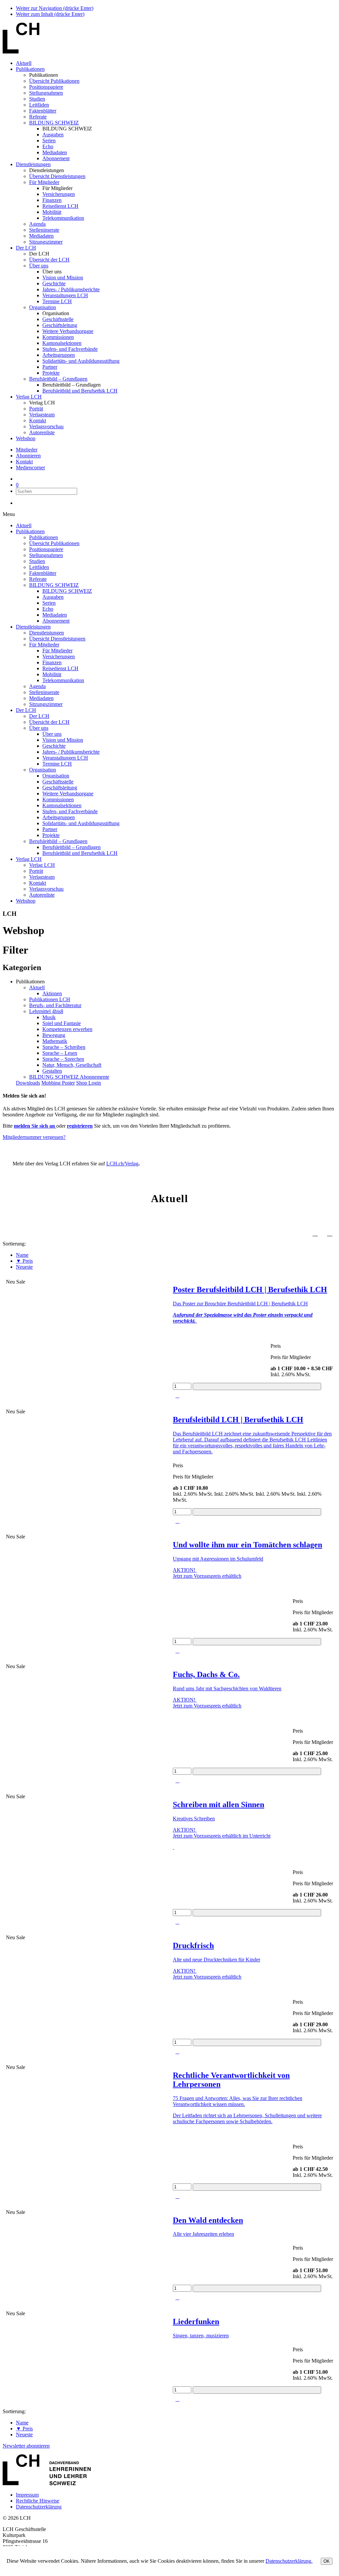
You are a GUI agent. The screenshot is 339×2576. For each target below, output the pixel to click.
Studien (37, 99)
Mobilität (52, 212)
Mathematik (55, 1041)
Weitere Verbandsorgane (68, 331)
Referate (38, 117)
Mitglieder (27, 450)
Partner (50, 367)
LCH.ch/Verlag (122, 1164)
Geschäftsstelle (58, 319)
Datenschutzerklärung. (289, 2561)
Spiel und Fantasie (62, 1023)
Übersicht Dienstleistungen (57, 176)
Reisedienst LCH (60, 206)
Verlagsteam (42, 415)
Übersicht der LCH (49, 260)
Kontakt (38, 421)
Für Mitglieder (44, 182)
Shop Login (89, 1083)
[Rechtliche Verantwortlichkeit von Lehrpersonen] (86, 2073)
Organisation (43, 307)
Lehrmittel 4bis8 (46, 1011)
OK (327, 2561)
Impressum (27, 2495)
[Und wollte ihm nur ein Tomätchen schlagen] (86, 1543)
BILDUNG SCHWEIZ (54, 123)
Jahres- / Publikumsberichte (71, 289)
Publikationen (30, 69)
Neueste (24, 1267)
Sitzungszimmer (46, 242)
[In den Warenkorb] (257, 1386)
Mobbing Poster (58, 1083)
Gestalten (52, 1071)
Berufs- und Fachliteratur (55, 1005)
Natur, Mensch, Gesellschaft (72, 1065)
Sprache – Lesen (60, 1053)
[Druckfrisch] (86, 1944)
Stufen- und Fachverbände (70, 349)
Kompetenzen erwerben (67, 1029)
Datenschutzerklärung (39, 2507)
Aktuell (24, 63)
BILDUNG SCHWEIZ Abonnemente (69, 1077)
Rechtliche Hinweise (38, 2501)
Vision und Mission (63, 278)
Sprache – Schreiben (64, 1047)
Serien (49, 141)
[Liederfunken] (86, 2319)
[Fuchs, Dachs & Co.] (86, 1672)
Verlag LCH (29, 397)
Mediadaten (55, 152)
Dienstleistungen (33, 164)
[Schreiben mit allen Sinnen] (86, 1803)
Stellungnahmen (46, 93)
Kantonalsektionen (62, 343)
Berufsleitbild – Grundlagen (58, 379)
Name (22, 1255)
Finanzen (52, 200)
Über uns (39, 266)
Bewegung (54, 1035)
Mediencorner (30, 468)
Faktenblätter (43, 111)
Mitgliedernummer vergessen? (34, 1137)
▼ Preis (24, 1261)
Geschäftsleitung (60, 325)
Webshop (26, 438)
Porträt (36, 409)
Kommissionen (58, 337)
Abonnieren (28, 456)
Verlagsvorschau (46, 426)
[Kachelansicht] (315, 1233)
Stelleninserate (44, 230)
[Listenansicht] (330, 1233)
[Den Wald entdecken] (86, 2218)
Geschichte (54, 283)
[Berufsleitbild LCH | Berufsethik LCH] (86, 1418)
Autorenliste (42, 432)
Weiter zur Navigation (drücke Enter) (55, 8)
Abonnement (56, 158)
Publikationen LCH (50, 999)
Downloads (28, 1083)
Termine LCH (57, 301)
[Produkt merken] (183, 1396)
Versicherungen (59, 194)
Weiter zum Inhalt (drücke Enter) (50, 14)
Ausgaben (53, 135)
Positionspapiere (46, 87)
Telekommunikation (63, 218)
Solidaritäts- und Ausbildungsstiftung (81, 361)
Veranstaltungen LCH (65, 295)
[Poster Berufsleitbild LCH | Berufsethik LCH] (86, 1288)
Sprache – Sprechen (63, 1059)
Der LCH (26, 248)
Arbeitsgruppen (59, 355)
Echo (48, 146)
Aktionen (52, 993)
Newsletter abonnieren (26, 2446)
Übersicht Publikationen (54, 81)
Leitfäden (39, 105)
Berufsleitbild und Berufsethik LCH (80, 391)
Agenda (37, 224)
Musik (49, 1017)
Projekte (51, 373)
